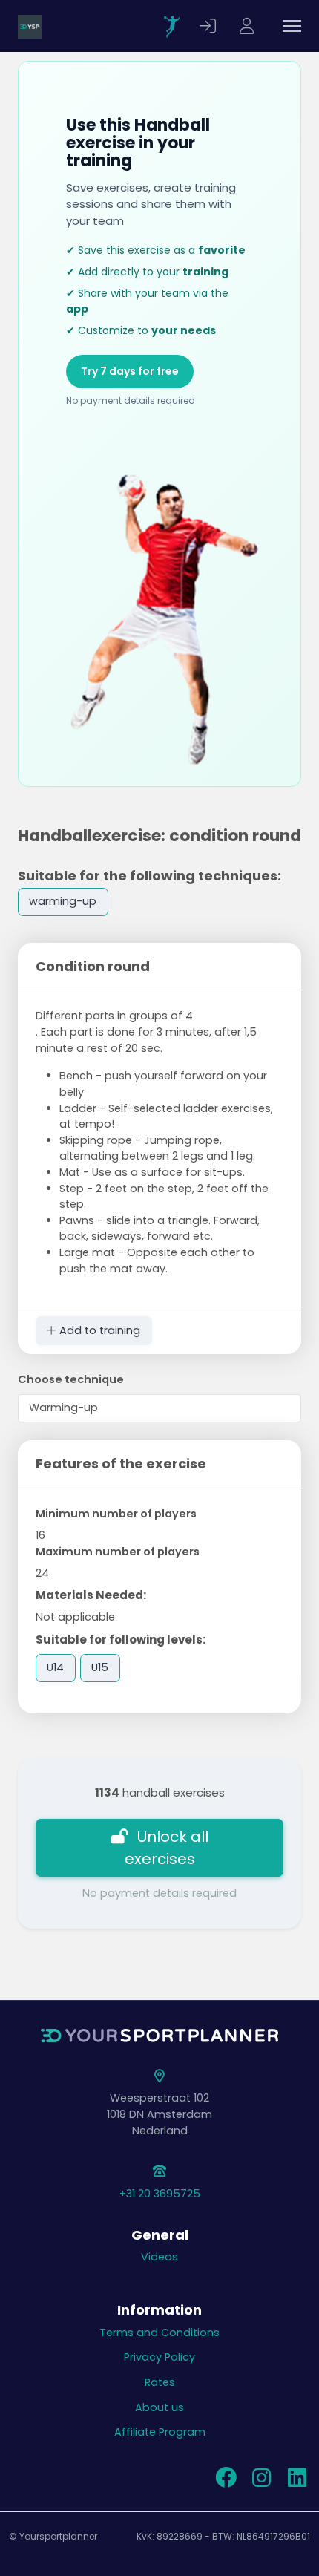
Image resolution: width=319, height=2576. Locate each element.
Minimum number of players (116, 1514)
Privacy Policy (159, 2357)
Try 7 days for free (130, 371)
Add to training (98, 1330)
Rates (160, 2382)
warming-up (63, 901)
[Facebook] (226, 2482)
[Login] (210, 26)
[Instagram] (261, 2482)
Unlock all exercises (167, 1848)
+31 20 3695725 (160, 2194)
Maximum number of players (118, 1552)
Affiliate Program (160, 2432)
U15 (100, 1667)
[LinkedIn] (297, 2482)
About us (159, 2407)
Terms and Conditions (159, 2333)
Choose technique (71, 1379)
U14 (55, 1667)
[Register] (249, 26)
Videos (159, 2257)
